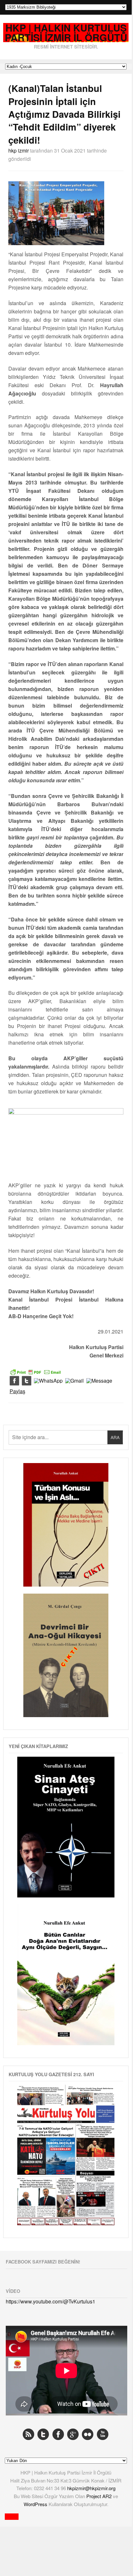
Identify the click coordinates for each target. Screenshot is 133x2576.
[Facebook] (14, 1381)
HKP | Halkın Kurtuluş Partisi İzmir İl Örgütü (66, 33)
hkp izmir (19, 150)
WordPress (36, 2504)
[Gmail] (74, 1381)
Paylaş (17, 1391)
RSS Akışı (28, 2434)
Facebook (58, 2434)
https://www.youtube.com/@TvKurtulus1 (51, 2301)
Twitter (43, 2434)
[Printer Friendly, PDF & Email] (35, 1371)
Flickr (88, 2434)
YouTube (103, 2434)
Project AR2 (100, 2496)
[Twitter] (27, 1381)
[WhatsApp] (48, 1381)
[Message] (99, 1381)
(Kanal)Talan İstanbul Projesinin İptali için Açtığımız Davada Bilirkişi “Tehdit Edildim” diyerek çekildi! (64, 114)
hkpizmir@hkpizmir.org (91, 2488)
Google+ (73, 2434)
